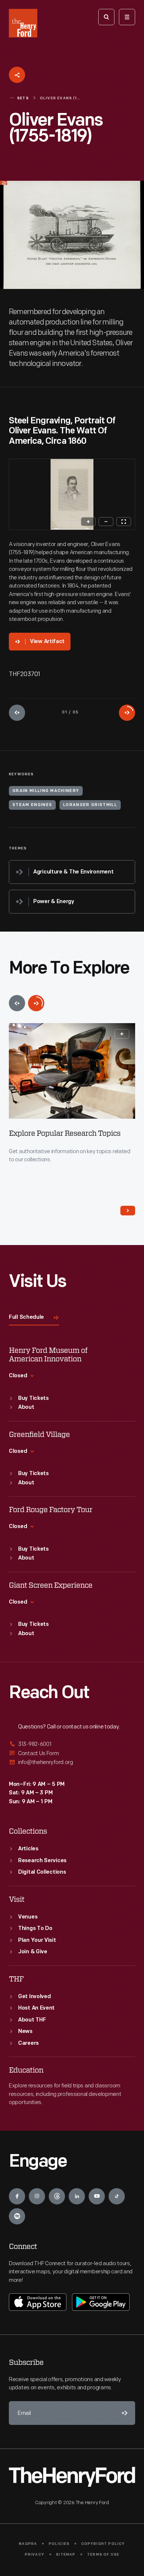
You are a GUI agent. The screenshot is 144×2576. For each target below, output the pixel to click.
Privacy (35, 2555)
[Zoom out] (106, 522)
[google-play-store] (101, 2302)
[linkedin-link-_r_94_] (77, 2196)
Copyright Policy (103, 2544)
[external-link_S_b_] (72, 1753)
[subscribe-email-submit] (123, 2413)
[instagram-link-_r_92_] (37, 2196)
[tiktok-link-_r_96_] (117, 2196)
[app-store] (38, 2302)
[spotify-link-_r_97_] (17, 2216)
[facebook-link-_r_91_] (17, 2196)
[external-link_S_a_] (72, 1745)
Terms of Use (103, 2555)
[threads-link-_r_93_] (57, 2196)
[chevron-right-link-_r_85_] (128, 1211)
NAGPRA (28, 2544)
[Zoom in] (88, 522)
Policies (59, 2544)
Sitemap (66, 2555)
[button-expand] (122, 1034)
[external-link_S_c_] (72, 1762)
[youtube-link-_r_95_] (97, 2196)
